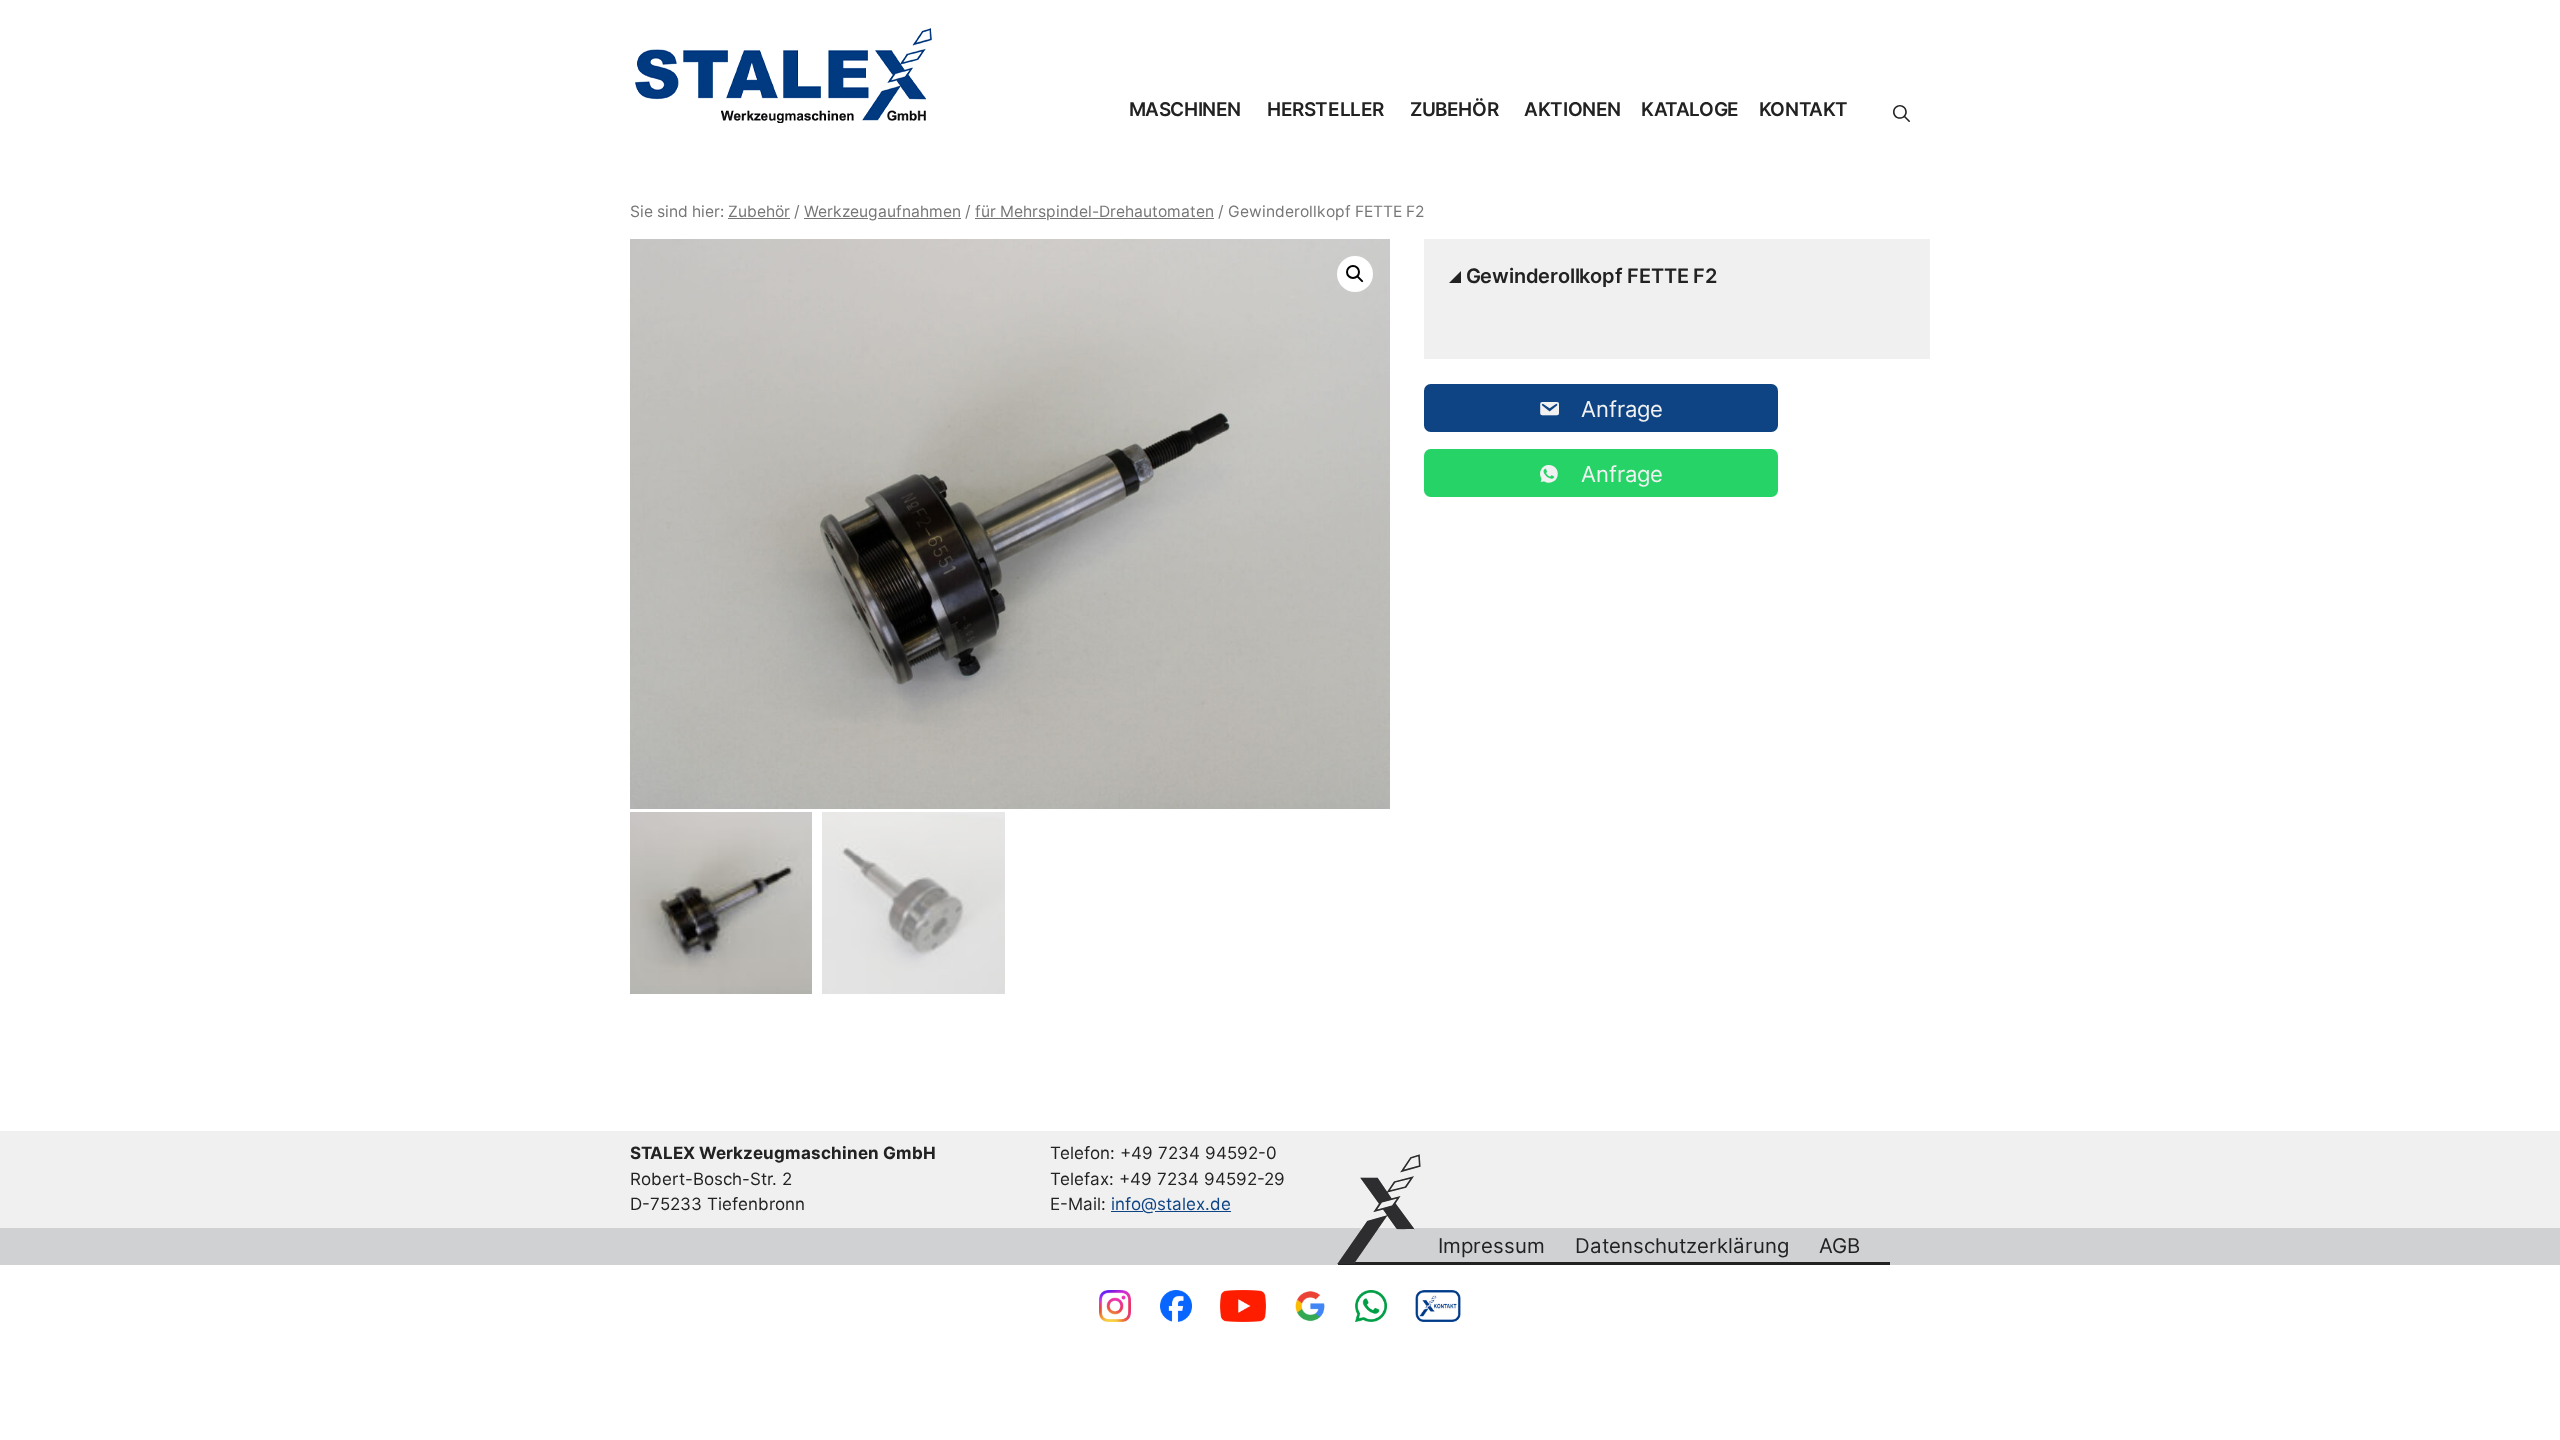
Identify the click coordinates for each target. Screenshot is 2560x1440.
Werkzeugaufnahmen (882, 211)
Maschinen (1185, 109)
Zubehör (1454, 109)
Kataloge (1690, 109)
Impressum (1491, 1246)
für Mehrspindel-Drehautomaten (1094, 211)
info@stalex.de (1171, 1204)
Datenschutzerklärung (1682, 1246)
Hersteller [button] (1325, 109)
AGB (1839, 1246)
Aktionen (1572, 109)
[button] (1901, 114)
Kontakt (1803, 109)
